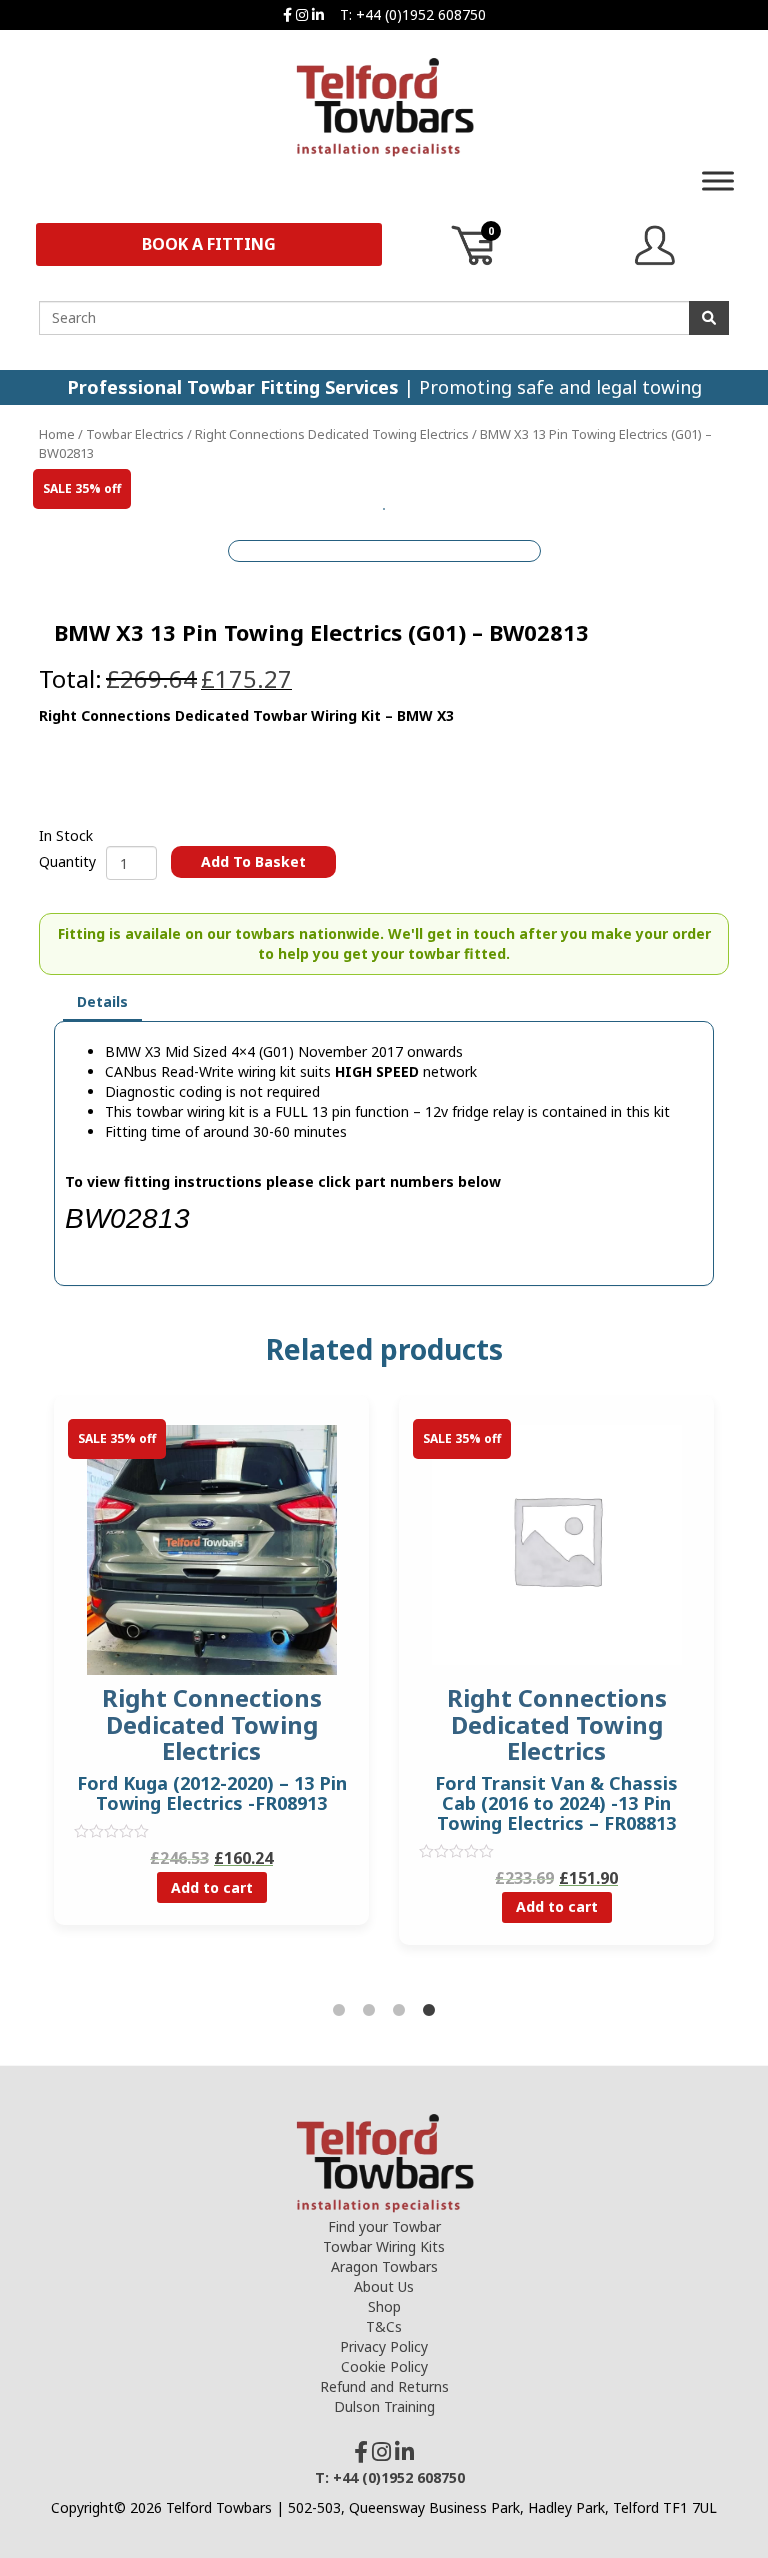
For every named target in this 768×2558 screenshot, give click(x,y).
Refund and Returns (384, 2386)
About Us (384, 2286)
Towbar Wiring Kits (384, 2246)
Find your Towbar (384, 2226)
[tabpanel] (556, 1685)
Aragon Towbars (384, 2266)
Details (102, 1001)
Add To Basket (253, 861)
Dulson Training (384, 2406)
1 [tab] (339, 2011)
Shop (384, 2306)
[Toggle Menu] (718, 180)
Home (57, 434)
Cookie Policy (384, 2366)
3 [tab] (399, 2011)
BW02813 (127, 1218)
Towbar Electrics (135, 434)
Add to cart (212, 1887)
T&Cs (384, 2326)
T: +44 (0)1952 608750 (413, 14)
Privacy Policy (384, 2346)
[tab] (102, 1003)
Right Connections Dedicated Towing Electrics (332, 434)
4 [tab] (429, 2011)
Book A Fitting (209, 244)
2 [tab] (369, 2011)
